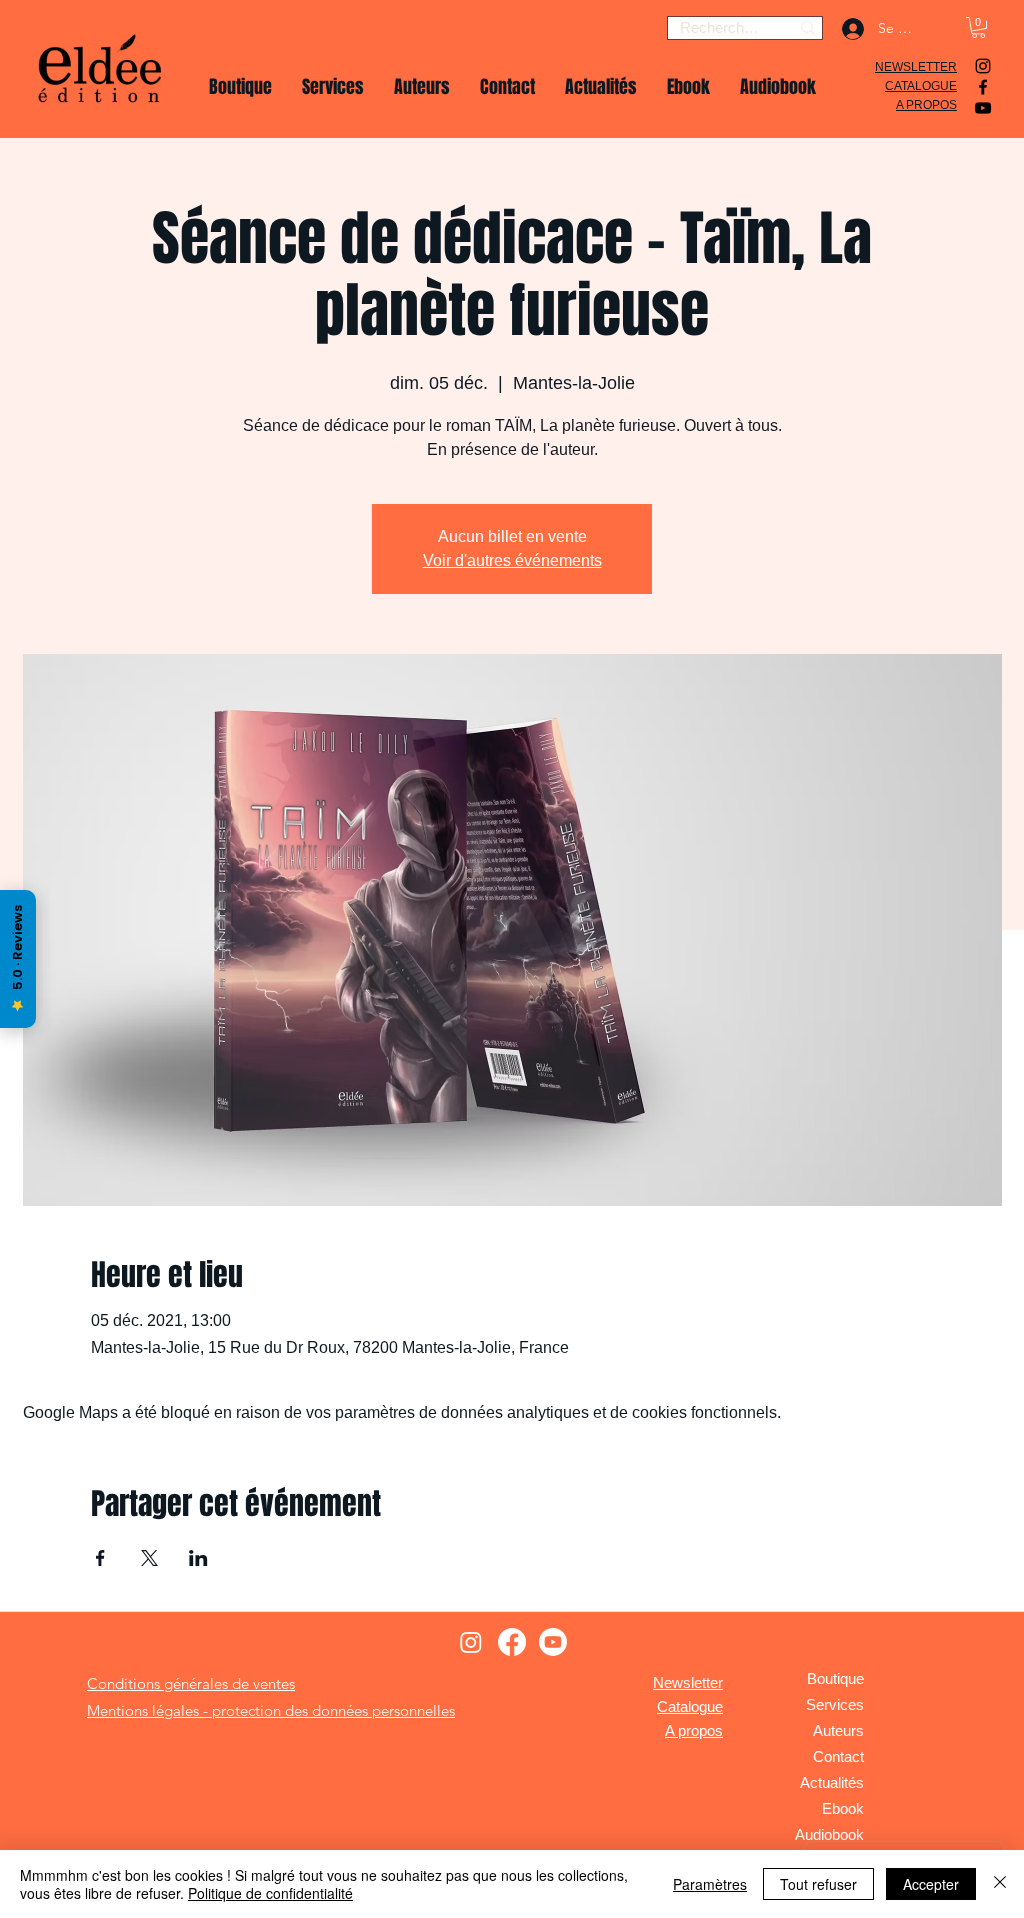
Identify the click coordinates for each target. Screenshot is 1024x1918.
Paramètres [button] (710, 1884)
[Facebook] (983, 87)
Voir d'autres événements (512, 560)
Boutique (835, 1678)
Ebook (843, 1808)
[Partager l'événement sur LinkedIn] (198, 1558)
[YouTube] (983, 108)
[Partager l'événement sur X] (149, 1558)
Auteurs (838, 1730)
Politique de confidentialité (270, 1893)
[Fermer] (1000, 1884)
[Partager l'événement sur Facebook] (100, 1558)
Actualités (832, 1782)
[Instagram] (983, 66)
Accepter (931, 1884)
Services (835, 1704)
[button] (978, 27)
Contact (838, 1756)
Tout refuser (818, 1884)
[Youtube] (553, 1642)
